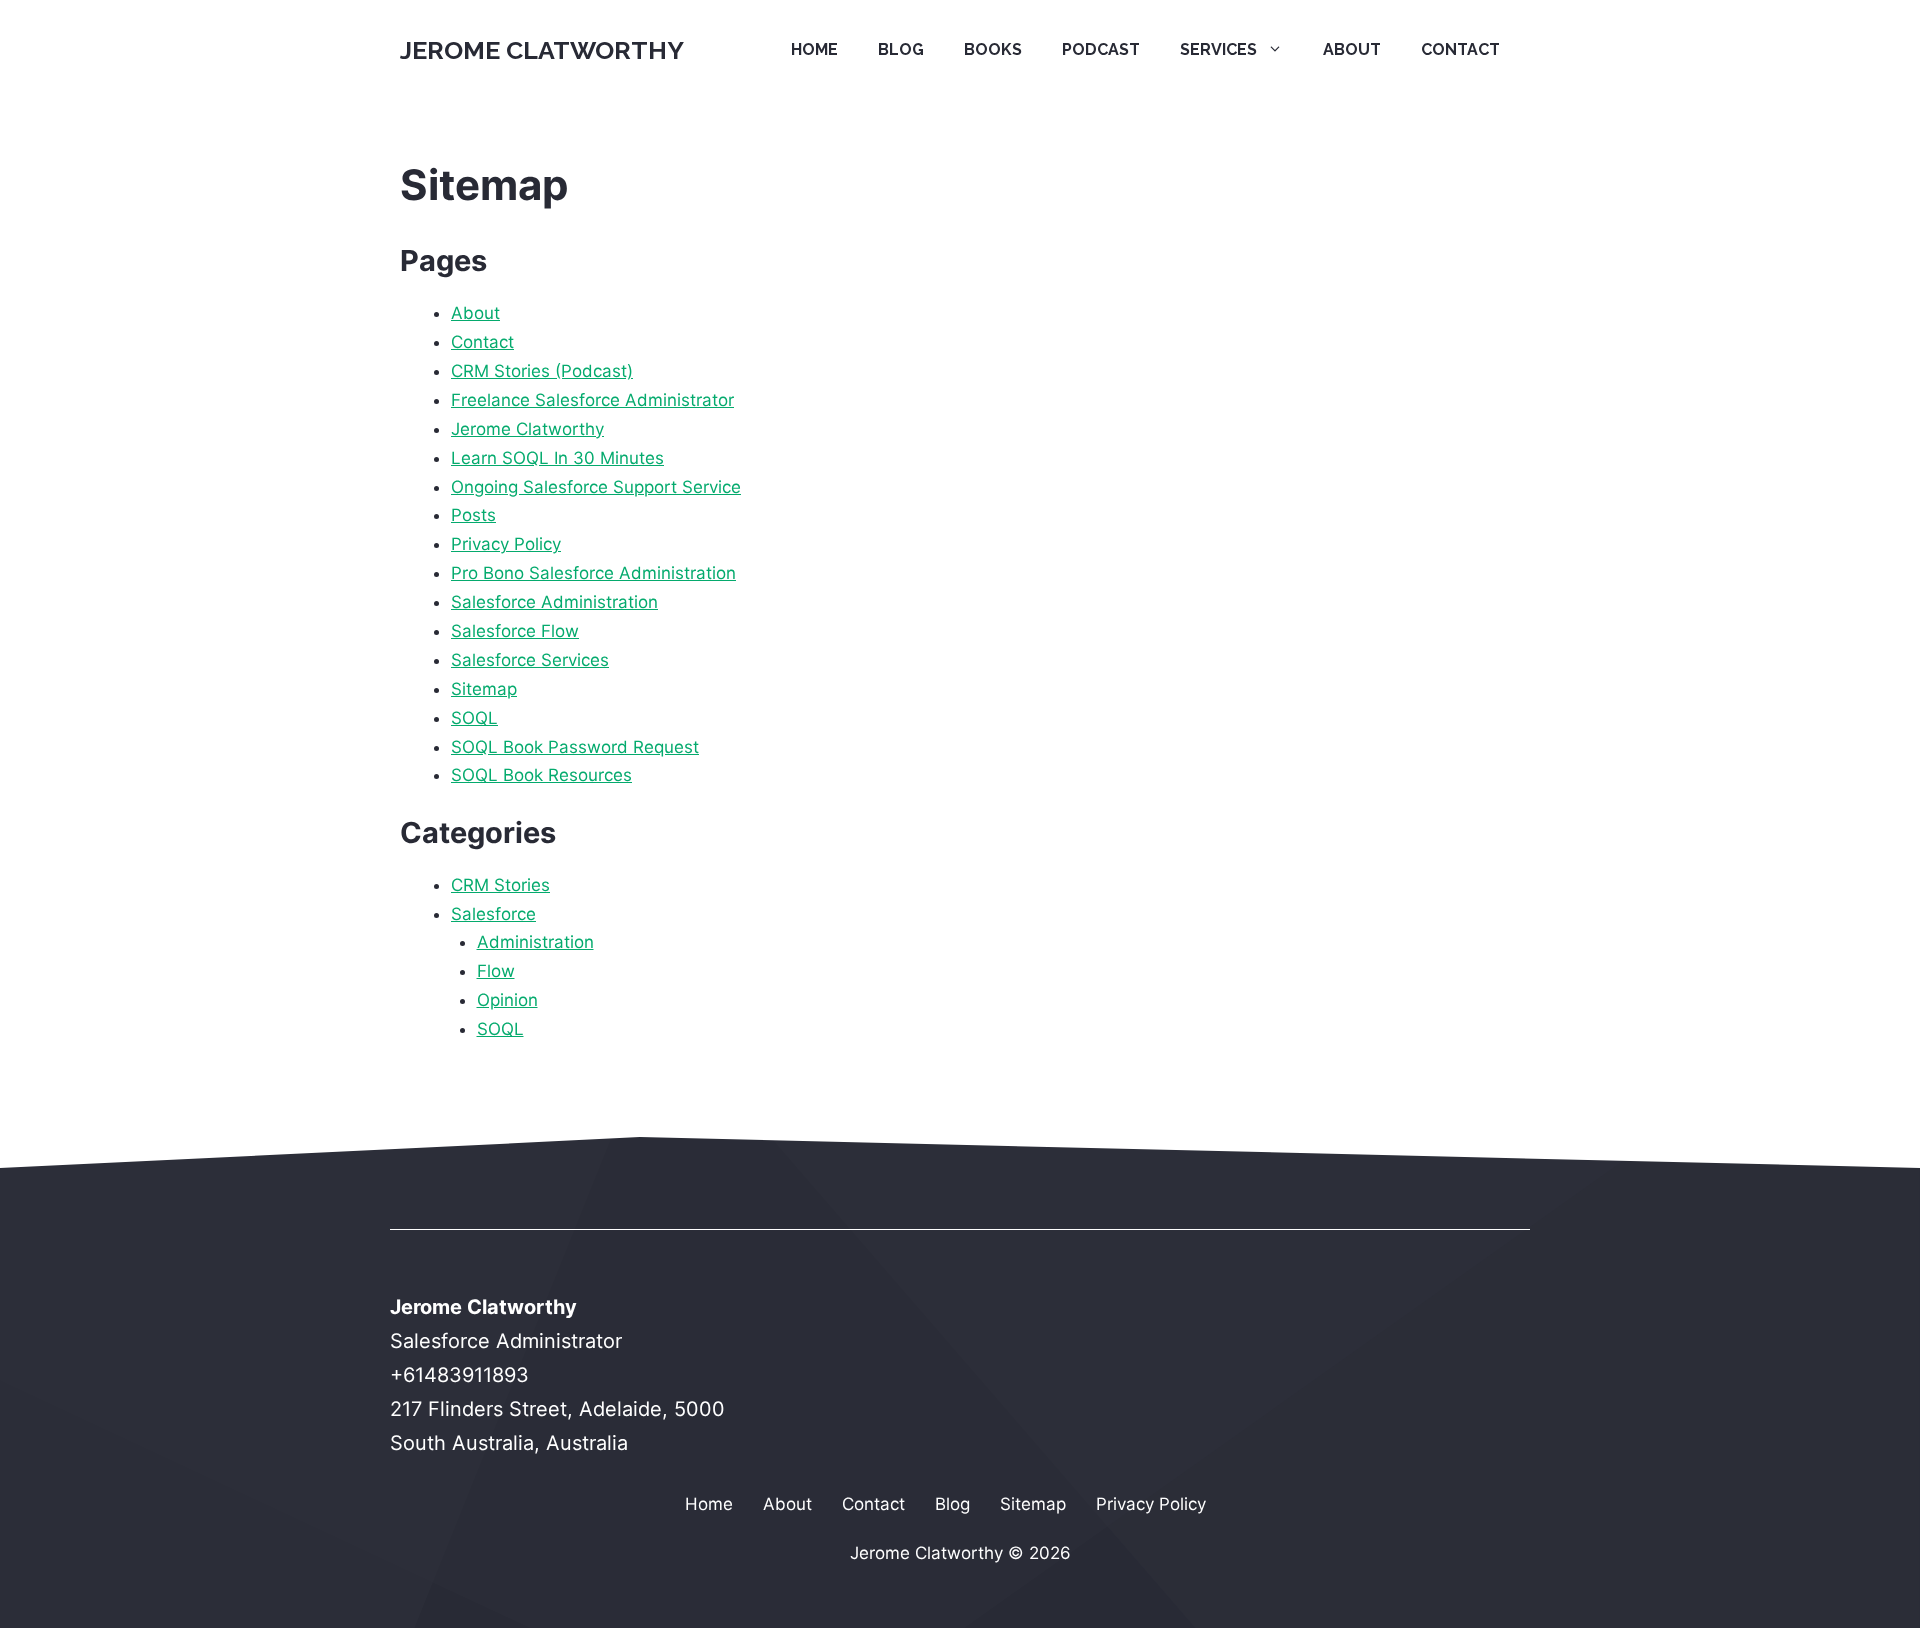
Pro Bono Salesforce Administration (593, 573)
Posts (473, 515)
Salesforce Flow (515, 631)
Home (814, 49)
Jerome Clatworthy (542, 50)
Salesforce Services (530, 660)
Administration (535, 942)
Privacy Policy (506, 544)
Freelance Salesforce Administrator (592, 400)
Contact (1460, 49)
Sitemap (484, 689)
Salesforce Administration (554, 602)
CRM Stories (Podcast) (542, 371)
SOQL (474, 718)
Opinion (507, 1000)
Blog (901, 49)
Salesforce (493, 914)
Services (1218, 49)
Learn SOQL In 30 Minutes (557, 458)
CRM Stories (500, 885)
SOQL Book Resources (541, 775)
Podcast (1101, 49)
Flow (496, 971)
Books (993, 49)
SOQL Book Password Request (575, 747)
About (1352, 49)
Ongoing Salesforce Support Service (596, 487)
